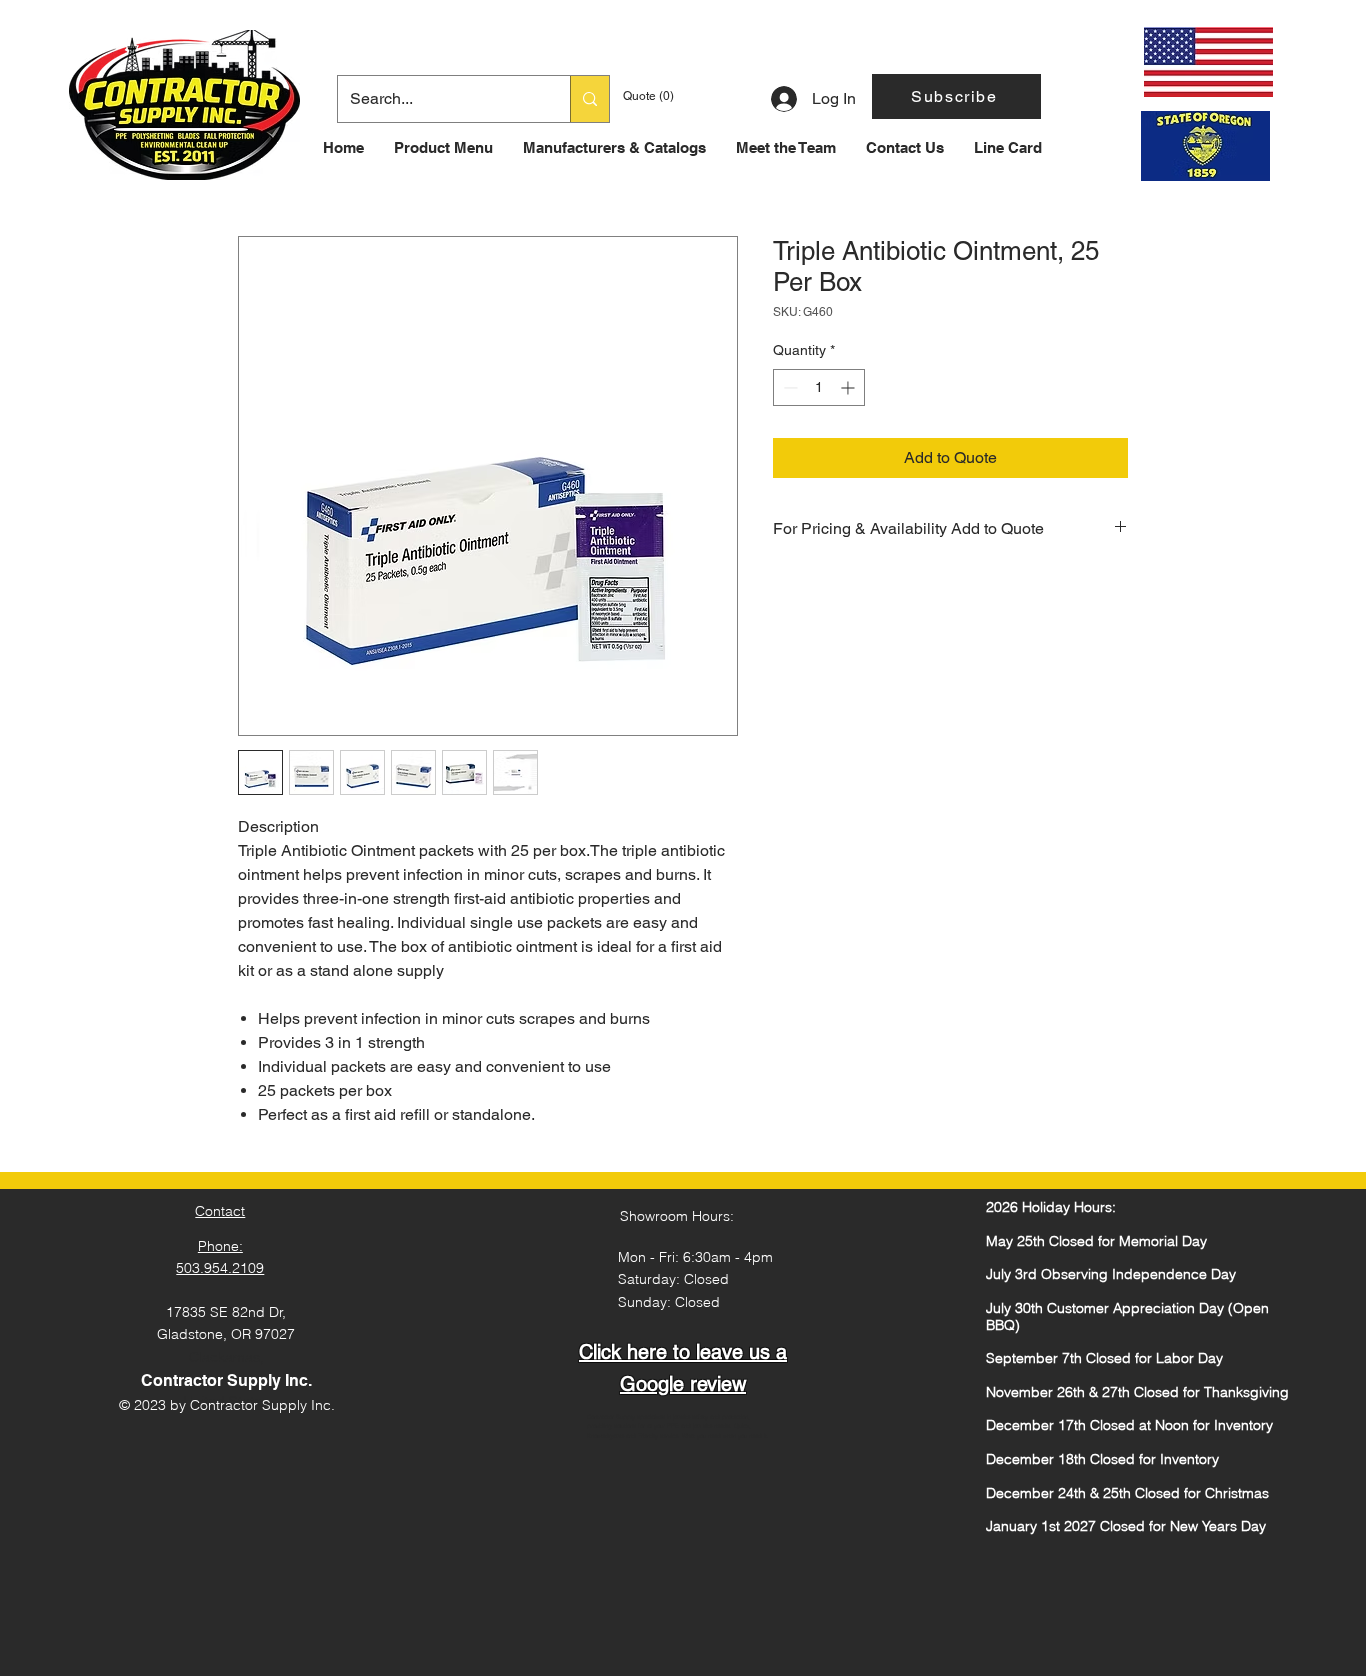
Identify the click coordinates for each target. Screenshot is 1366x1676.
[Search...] (589, 99)
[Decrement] (788, 387)
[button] (956, 96)
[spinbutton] (819, 387)
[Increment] (849, 387)
